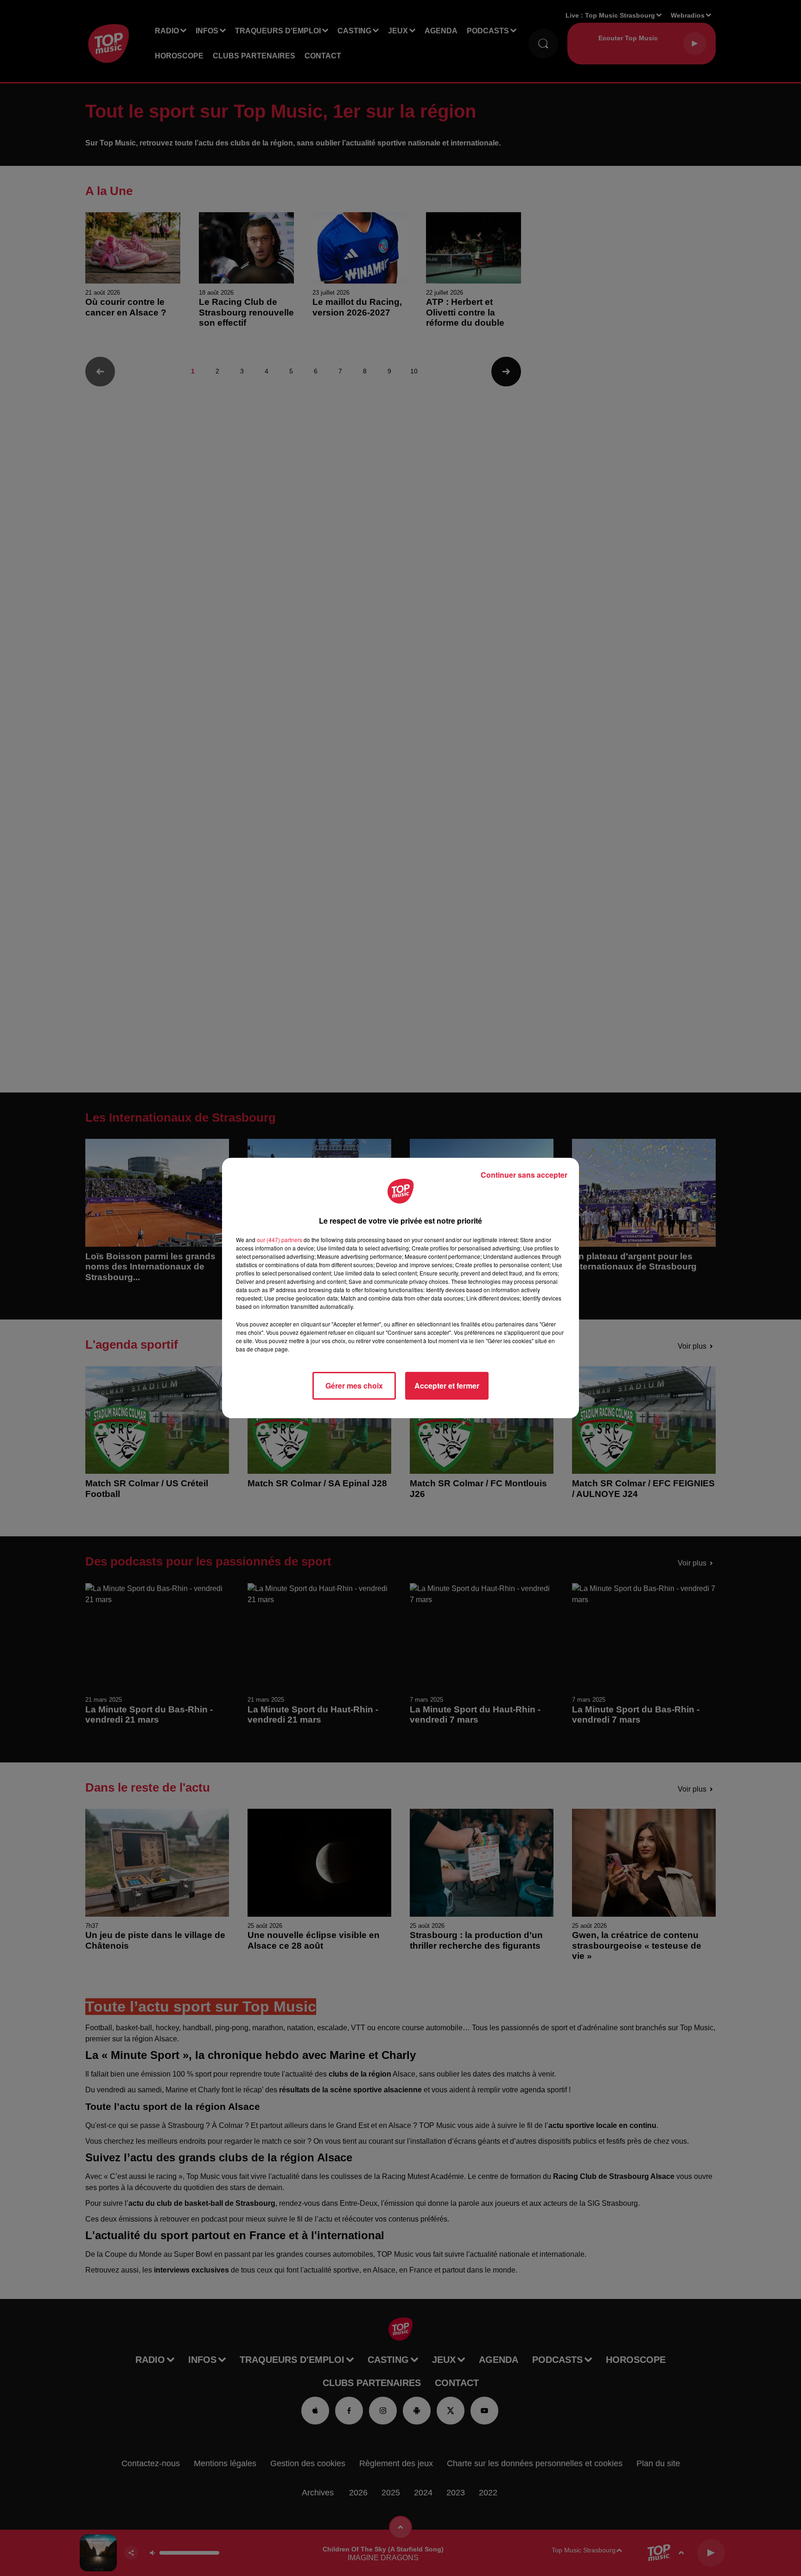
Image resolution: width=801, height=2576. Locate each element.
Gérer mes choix (354, 1386)
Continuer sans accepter (524, 1175)
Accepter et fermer (447, 1386)
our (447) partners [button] (280, 1240)
